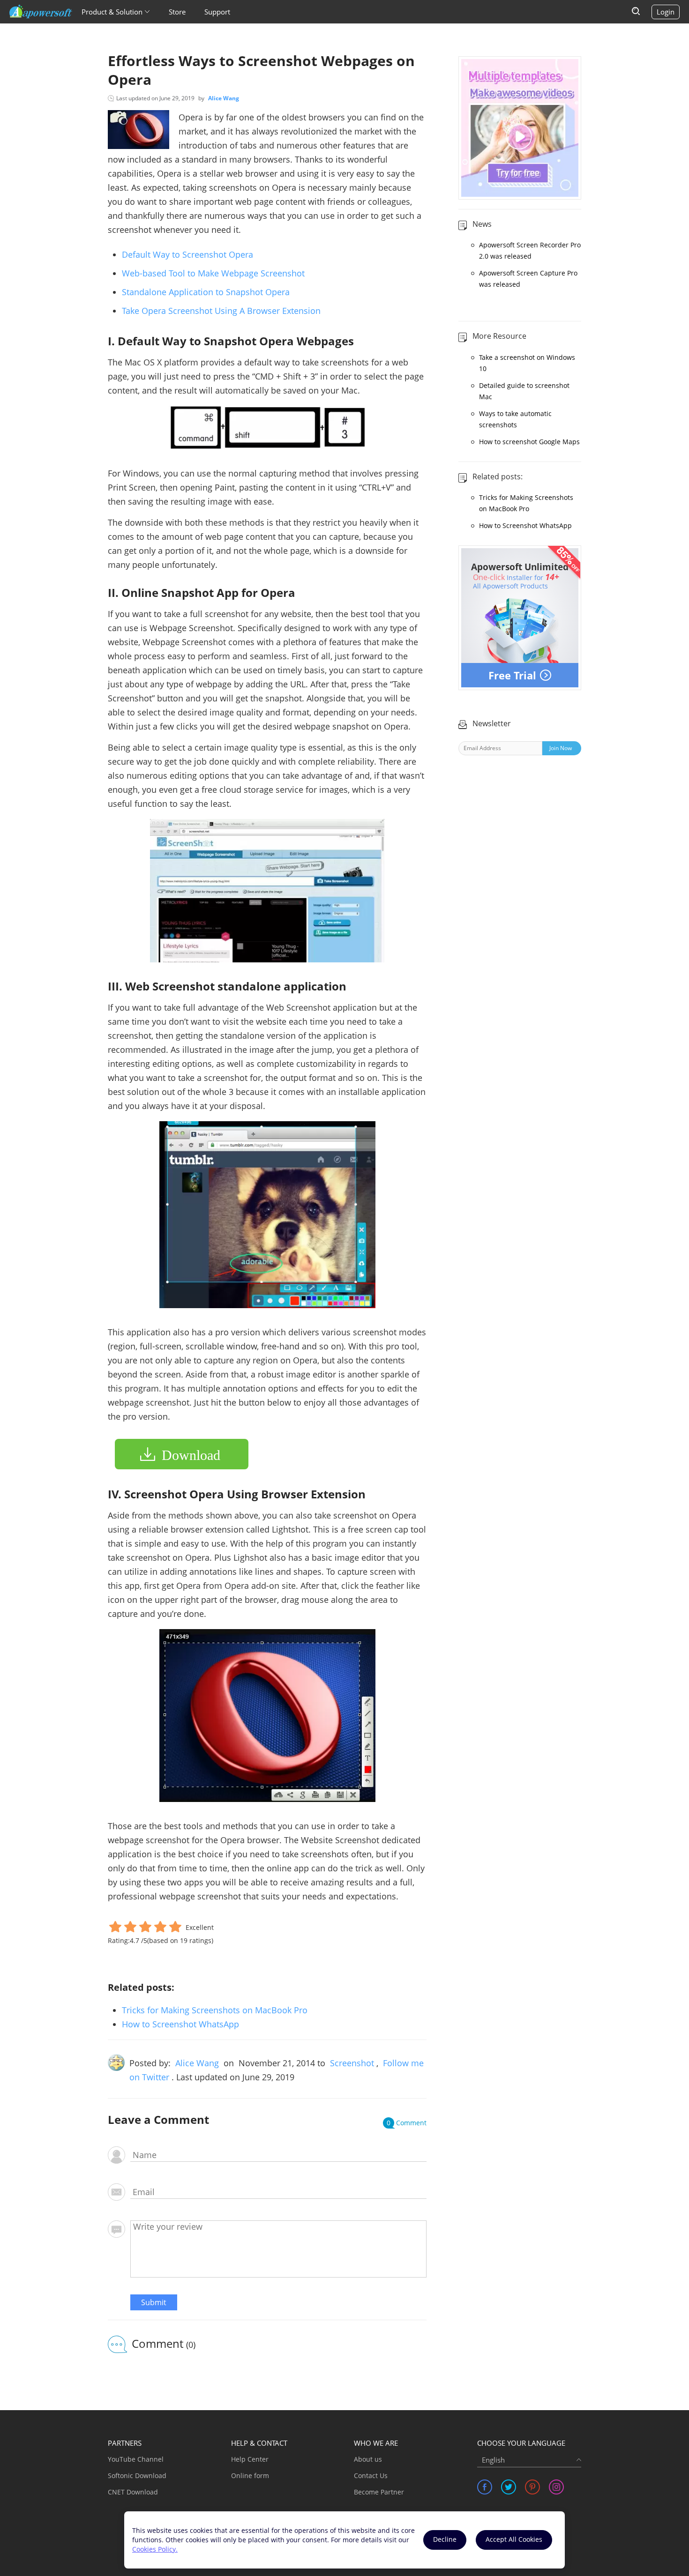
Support (217, 12)
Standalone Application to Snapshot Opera (206, 292)
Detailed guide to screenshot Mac (524, 391)
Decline (445, 2539)
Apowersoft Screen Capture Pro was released (528, 279)
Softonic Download (137, 2475)
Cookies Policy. (155, 2549)
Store (177, 12)
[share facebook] (485, 2487)
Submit (154, 2302)
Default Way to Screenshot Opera (187, 254)
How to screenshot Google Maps (529, 442)
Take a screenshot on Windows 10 (527, 363)
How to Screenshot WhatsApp (180, 2024)
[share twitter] (509, 2487)
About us (368, 2459)
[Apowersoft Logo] (41, 12)
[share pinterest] (532, 2487)
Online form (250, 2475)
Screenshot (352, 2063)
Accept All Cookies (514, 2539)
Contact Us (371, 2475)
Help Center (250, 2459)
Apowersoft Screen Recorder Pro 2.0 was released (530, 250)
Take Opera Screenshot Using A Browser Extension (221, 311)
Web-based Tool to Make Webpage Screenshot (213, 273)
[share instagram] (556, 2487)
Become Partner (379, 2492)
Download (191, 1455)
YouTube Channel (136, 2459)
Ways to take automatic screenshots (515, 419)
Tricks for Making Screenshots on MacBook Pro (215, 2010)
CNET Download (133, 2492)
